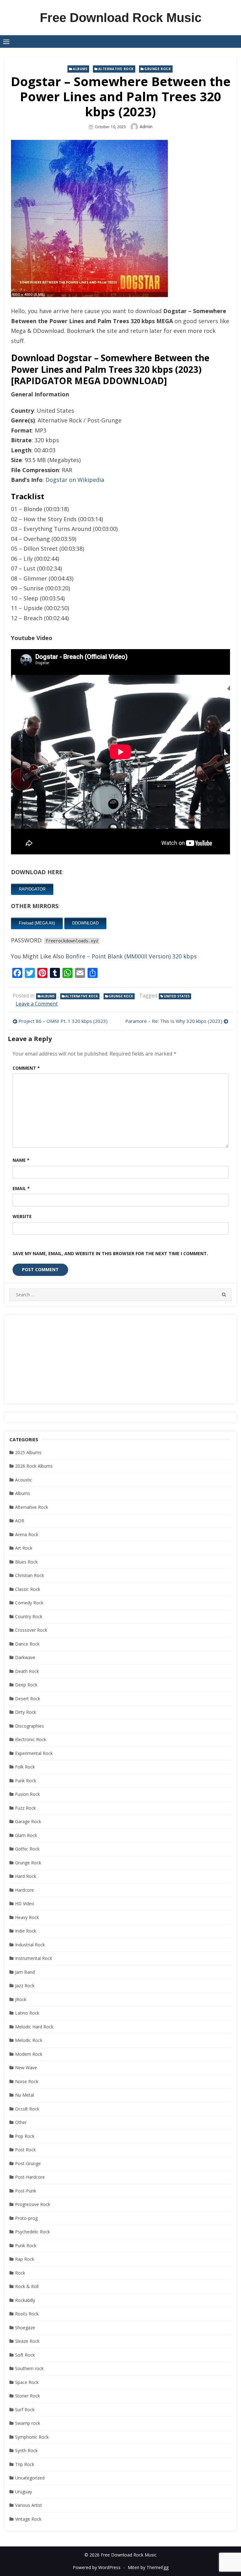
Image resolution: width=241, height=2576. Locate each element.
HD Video (25, 1903)
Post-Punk (26, 2191)
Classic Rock (28, 1589)
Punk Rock (26, 2245)
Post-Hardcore (30, 2177)
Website (22, 1216)
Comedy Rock (29, 1603)
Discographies (29, 1726)
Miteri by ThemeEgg (148, 2567)
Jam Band (25, 1972)
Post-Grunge (28, 2163)
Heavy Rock (27, 1917)
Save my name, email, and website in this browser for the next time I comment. (110, 1253)
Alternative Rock (116, 69)
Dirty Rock (26, 1712)
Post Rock (25, 2150)
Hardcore (24, 1890)
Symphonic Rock (32, 2437)
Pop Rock (25, 2136)
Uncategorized (30, 2478)
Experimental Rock (34, 1753)
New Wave (26, 2068)
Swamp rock (28, 2423)
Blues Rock (26, 1562)
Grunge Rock (158, 69)
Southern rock (29, 2368)
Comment (26, 1068)
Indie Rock (26, 1931)
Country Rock (29, 1616)
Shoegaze (25, 2328)
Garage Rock (28, 1821)
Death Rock (27, 1671)
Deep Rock (26, 1685)
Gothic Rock (27, 1849)
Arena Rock (27, 1534)
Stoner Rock (27, 2396)
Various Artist (29, 2505)
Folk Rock (25, 1767)
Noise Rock (27, 2081)
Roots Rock (27, 2314)
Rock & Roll (27, 2286)
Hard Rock (26, 1876)
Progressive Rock (33, 2204)
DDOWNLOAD (85, 923)
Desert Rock (28, 1699)
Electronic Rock (31, 1739)
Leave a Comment (37, 1004)
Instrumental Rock (34, 1958)
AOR (20, 1521)
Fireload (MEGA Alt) (37, 923)
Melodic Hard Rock (34, 2027)
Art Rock (24, 1548)
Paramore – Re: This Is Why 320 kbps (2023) (174, 1021)
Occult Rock (27, 2109)
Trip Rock (25, 2464)
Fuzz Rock (25, 1808)
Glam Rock (26, 1835)
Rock (20, 2273)
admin (146, 127)
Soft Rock (25, 2355)
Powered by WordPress (97, 2567)
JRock (21, 1999)
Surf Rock (25, 2410)
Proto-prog (26, 2218)
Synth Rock (26, 2450)
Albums (80, 69)
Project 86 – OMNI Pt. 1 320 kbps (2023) (63, 1021)
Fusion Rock (27, 1794)
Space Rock (27, 2382)
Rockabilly (25, 2300)
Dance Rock (27, 1644)
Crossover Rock (31, 1630)
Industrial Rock (30, 1945)
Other (21, 2122)
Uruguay (24, 2492)
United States (177, 996)
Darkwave (25, 1657)
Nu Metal (24, 2095)
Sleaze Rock (27, 2341)
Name (21, 1160)
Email (21, 1188)
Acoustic (24, 1480)
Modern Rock (29, 2054)
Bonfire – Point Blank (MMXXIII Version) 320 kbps (131, 956)
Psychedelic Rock (32, 2232)
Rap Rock (25, 2259)
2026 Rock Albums (34, 1466)
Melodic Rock (29, 2040)
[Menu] (6, 41)
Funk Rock (26, 1781)
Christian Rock (29, 1575)
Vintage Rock (28, 2519)
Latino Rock (27, 2013)
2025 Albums (28, 1452)
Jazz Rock (25, 1986)
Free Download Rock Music (121, 18)
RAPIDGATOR (32, 889)
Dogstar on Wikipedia (75, 480)
